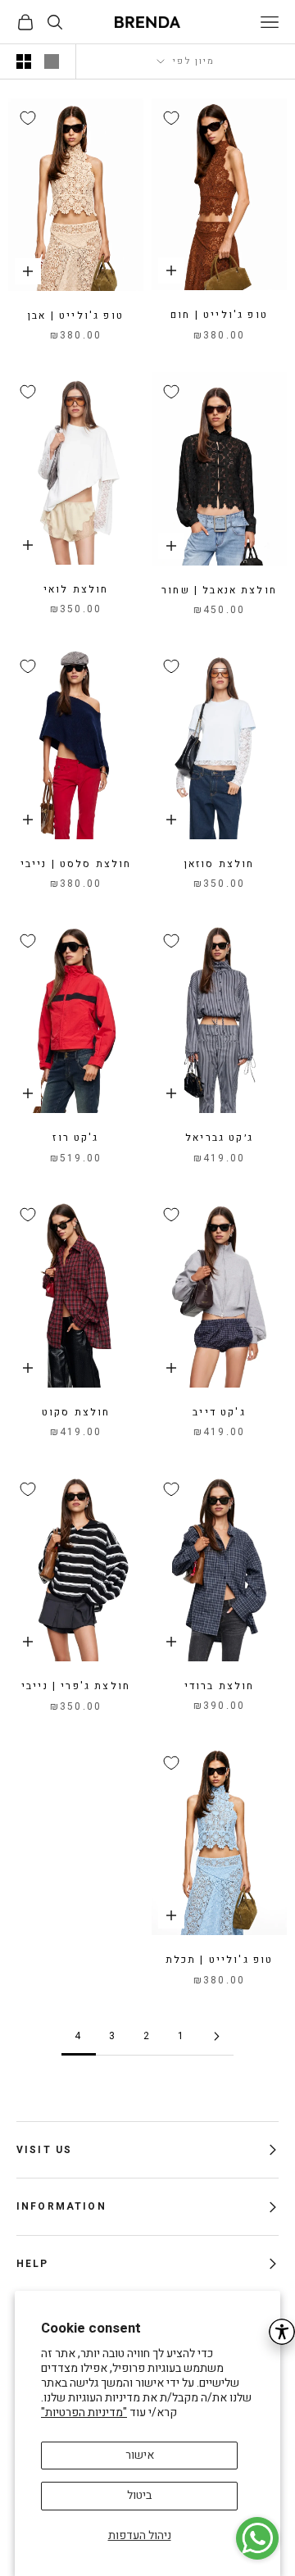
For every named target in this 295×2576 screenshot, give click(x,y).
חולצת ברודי (220, 1686)
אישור (140, 2455)
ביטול (139, 2495)
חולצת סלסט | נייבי (76, 864)
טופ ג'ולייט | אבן (76, 316)
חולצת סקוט (76, 1412)
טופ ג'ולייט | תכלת (220, 1960)
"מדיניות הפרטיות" (84, 2412)
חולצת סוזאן (220, 864)
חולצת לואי (76, 589)
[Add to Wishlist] (171, 118)
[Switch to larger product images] (52, 61)
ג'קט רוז (75, 1138)
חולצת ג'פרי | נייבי (76, 1686)
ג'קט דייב (219, 1412)
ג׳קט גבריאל (219, 1138)
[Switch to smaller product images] (24, 61)
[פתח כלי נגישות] (282, 2332)
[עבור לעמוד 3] (216, 2036)
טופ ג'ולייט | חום (219, 315)
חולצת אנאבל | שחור (219, 590)
